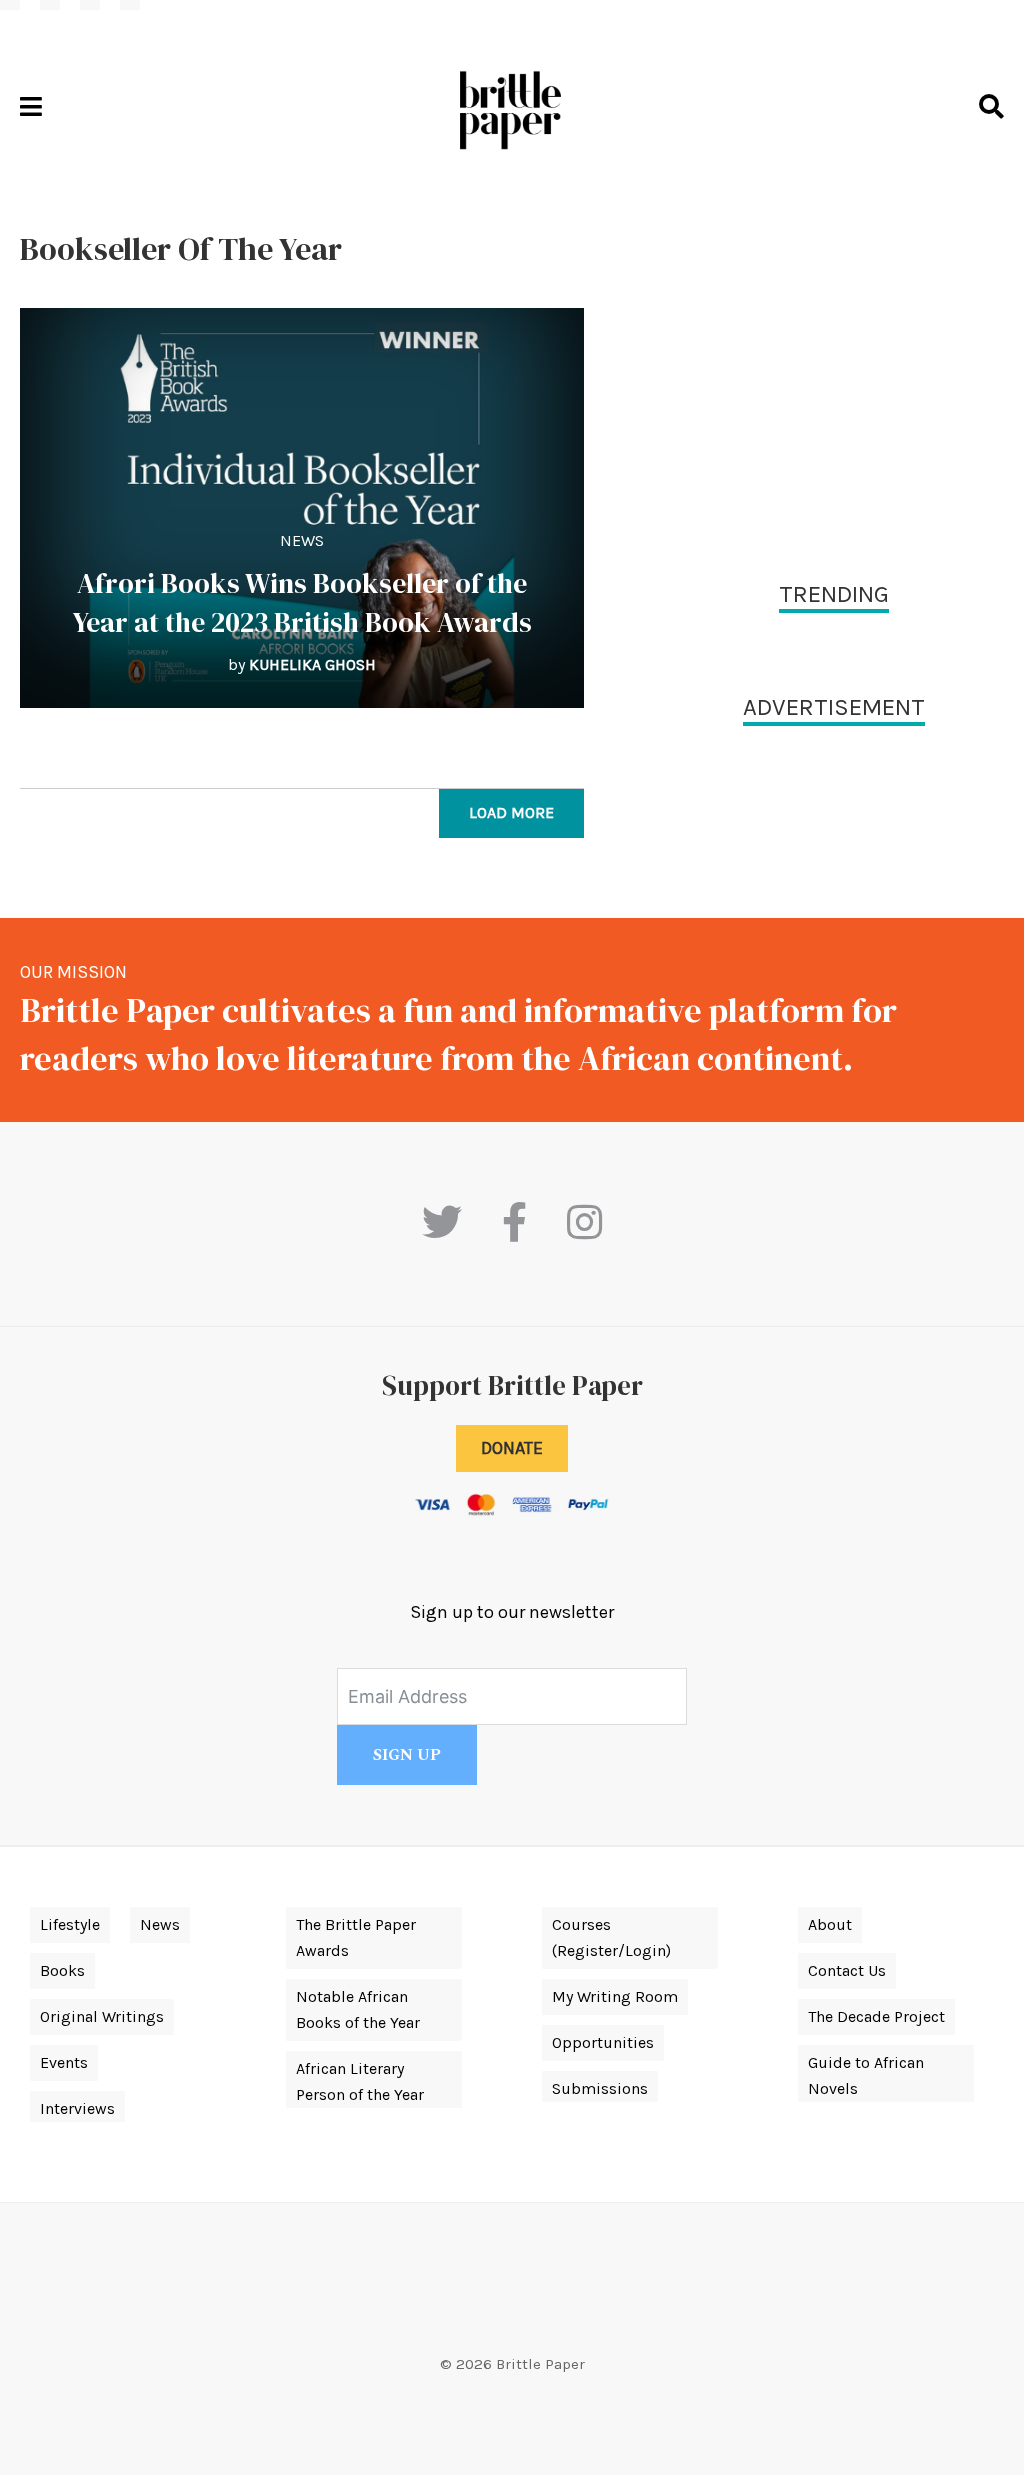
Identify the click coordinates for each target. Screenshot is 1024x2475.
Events (64, 2062)
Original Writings (102, 2016)
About (830, 1924)
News (302, 540)
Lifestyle (70, 1924)
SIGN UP (407, 1755)
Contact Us (847, 1970)
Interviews (77, 2108)
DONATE (512, 1448)
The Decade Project (876, 2016)
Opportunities (603, 2042)
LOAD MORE (511, 812)
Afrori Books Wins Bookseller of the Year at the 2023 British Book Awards (302, 602)
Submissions (600, 2088)
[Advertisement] (834, 370)
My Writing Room (615, 1996)
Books (62, 1970)
